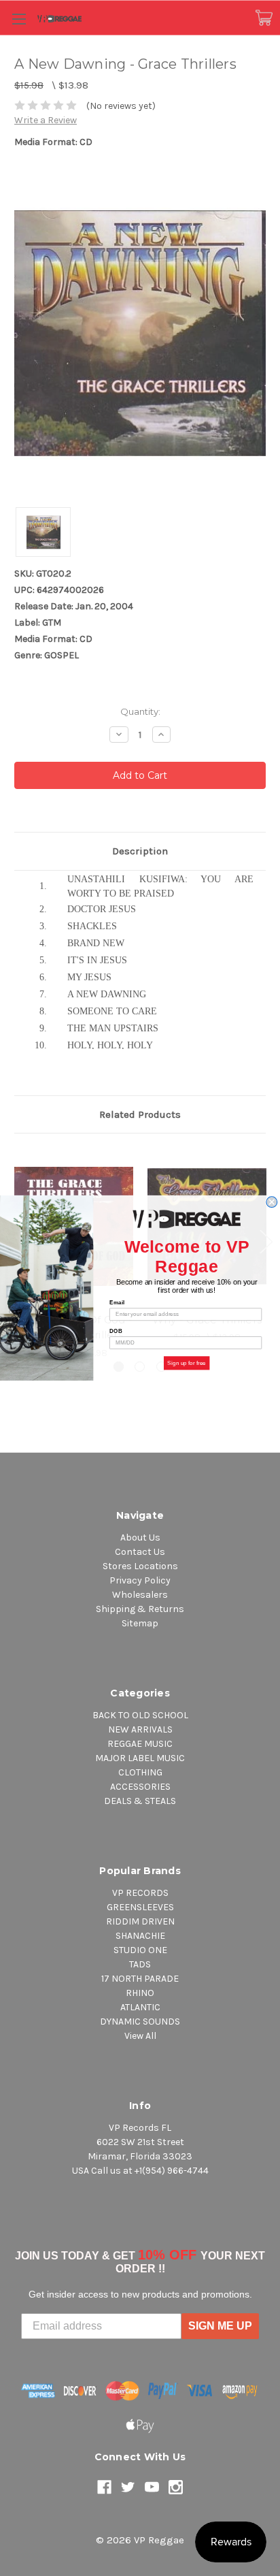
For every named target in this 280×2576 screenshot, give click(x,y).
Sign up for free (187, 1363)
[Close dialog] (272, 1202)
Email (117, 1303)
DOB (116, 1331)
